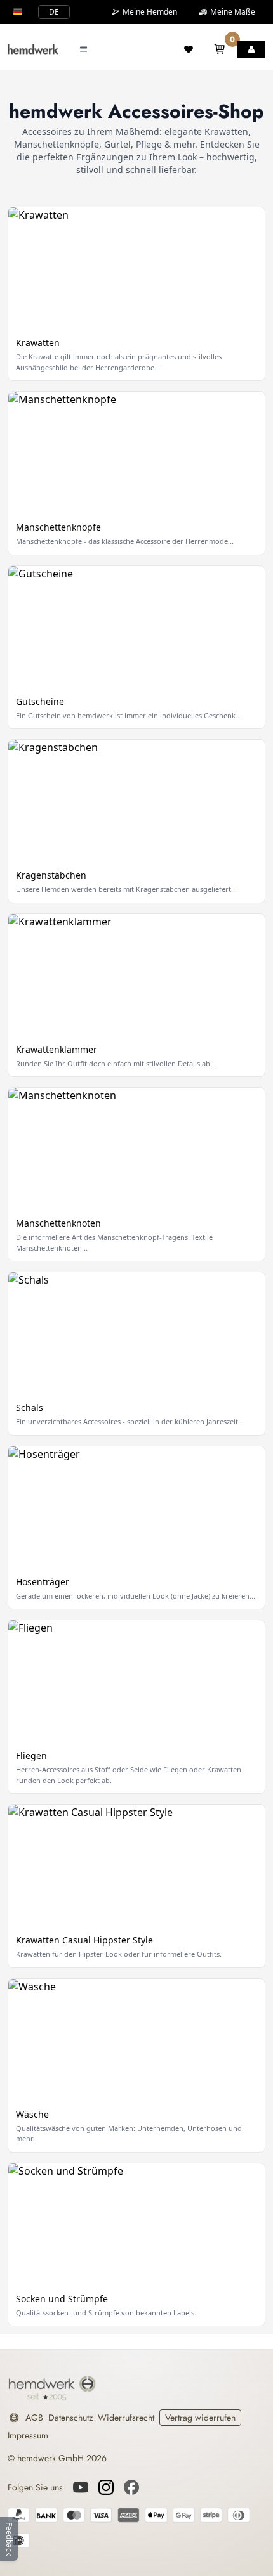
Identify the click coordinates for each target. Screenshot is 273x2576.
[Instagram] (106, 2487)
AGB (34, 2418)
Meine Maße (232, 12)
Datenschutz (70, 2418)
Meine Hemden (149, 12)
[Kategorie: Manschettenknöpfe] (136, 453)
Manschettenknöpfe (58, 527)
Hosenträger (43, 1582)
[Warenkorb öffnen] (220, 49)
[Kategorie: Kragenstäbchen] (136, 801)
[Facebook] (131, 2487)
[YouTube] (81, 2487)
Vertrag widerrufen (200, 2418)
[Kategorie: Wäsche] (136, 2040)
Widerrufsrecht (126, 2418)
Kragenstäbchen (51, 875)
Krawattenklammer (57, 1049)
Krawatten (38, 343)
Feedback (9, 2539)
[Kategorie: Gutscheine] (136, 627)
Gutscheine (40, 701)
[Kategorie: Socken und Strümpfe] (136, 2224)
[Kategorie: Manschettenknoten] (136, 1149)
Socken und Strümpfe (62, 2299)
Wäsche (32, 2114)
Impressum (28, 2435)
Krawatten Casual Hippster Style (84, 1940)
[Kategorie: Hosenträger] (136, 1507)
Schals (30, 1407)
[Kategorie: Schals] (136, 1333)
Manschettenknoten (58, 1223)
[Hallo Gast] (251, 49)
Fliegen (31, 1755)
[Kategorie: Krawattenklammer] (136, 975)
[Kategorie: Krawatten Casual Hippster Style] (136, 1865)
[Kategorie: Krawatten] (136, 268)
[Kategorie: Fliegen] (136, 1681)
